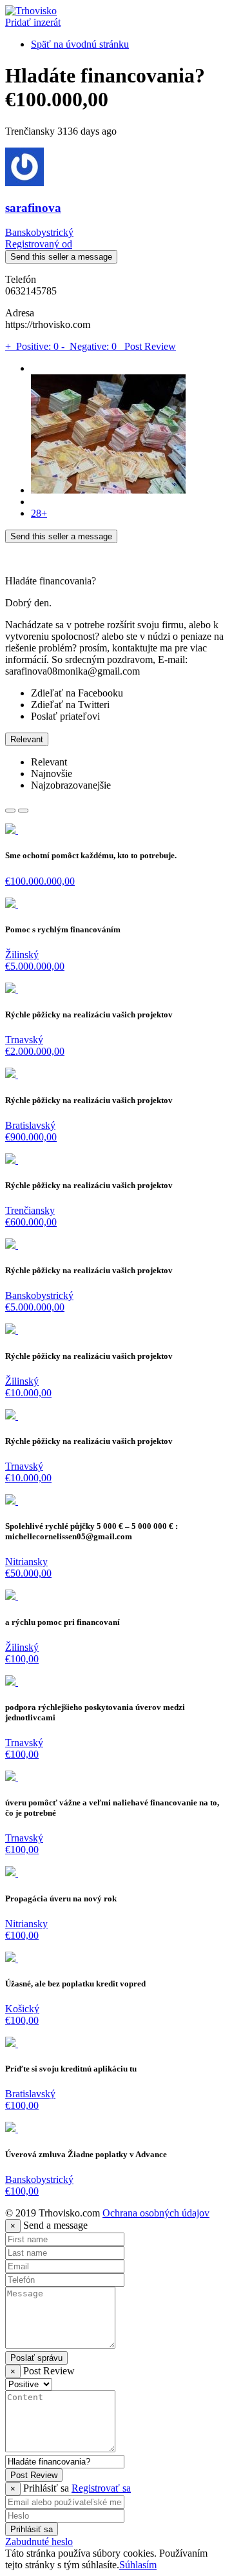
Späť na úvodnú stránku (80, 44)
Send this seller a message (61, 257)
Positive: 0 (33, 346)
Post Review (148, 346)
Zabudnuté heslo (39, 2542)
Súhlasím (138, 2565)
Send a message (55, 2225)
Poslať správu (36, 2358)
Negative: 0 (90, 346)
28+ (39, 513)
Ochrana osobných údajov (156, 2213)
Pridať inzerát (33, 22)
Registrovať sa (101, 2488)
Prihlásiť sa (32, 2529)
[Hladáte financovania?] (108, 490)
